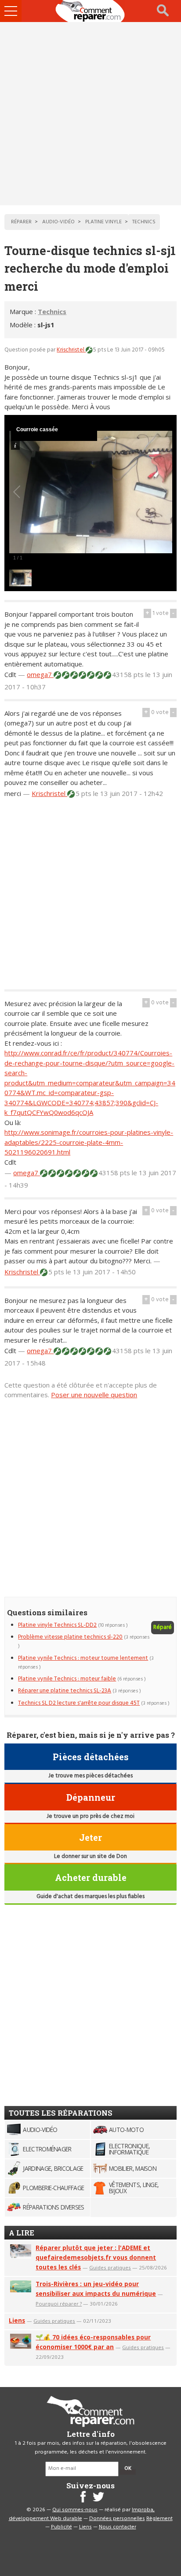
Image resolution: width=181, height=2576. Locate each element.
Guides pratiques (110, 2267)
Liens (17, 2320)
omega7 (40, 674)
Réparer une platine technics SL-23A (65, 1691)
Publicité (62, 2527)
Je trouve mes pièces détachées (90, 1776)
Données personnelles (117, 2519)
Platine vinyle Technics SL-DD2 (57, 1625)
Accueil (90, 11)
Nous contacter (118, 2527)
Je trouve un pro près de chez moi (90, 1816)
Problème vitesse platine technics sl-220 (70, 1637)
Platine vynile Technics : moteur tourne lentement (83, 1658)
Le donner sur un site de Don (90, 1856)
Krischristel (71, 350)
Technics (52, 311)
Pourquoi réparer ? (59, 2304)
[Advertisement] (90, 114)
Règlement (159, 2519)
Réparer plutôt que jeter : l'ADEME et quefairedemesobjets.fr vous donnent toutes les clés (96, 2257)
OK (128, 2469)
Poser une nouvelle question (94, 1395)
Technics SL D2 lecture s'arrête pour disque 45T (79, 1703)
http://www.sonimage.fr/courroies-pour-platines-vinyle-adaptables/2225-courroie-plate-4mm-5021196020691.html (89, 1142)
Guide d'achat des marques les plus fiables (90, 1897)
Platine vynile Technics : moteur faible (67, 1679)
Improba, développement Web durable (82, 2514)
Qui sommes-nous (75, 2510)
